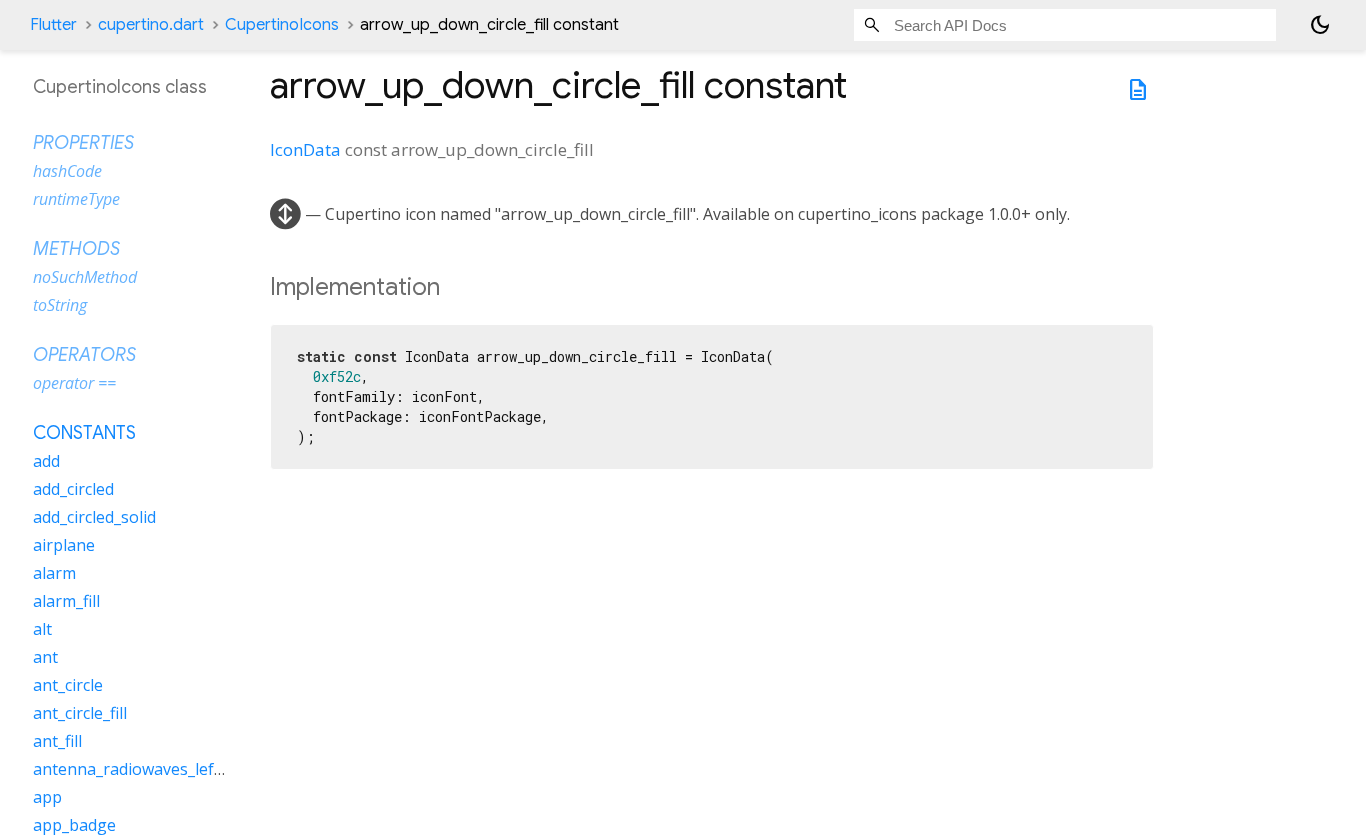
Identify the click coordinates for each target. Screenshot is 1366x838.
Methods (76, 249)
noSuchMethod (85, 277)
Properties (83, 143)
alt (42, 629)
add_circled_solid (94, 517)
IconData (305, 149)
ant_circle (68, 685)
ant (45, 657)
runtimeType (76, 199)
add (46, 461)
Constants (84, 433)
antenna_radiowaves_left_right (148, 769)
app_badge (74, 825)
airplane (64, 545)
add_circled (73, 489)
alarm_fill (66, 601)
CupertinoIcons (282, 25)
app (47, 797)
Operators (84, 355)
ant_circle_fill (80, 713)
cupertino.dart (151, 25)
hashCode (67, 171)
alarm (54, 573)
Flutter (53, 25)
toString (60, 305)
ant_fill (57, 741)
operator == (74, 383)
